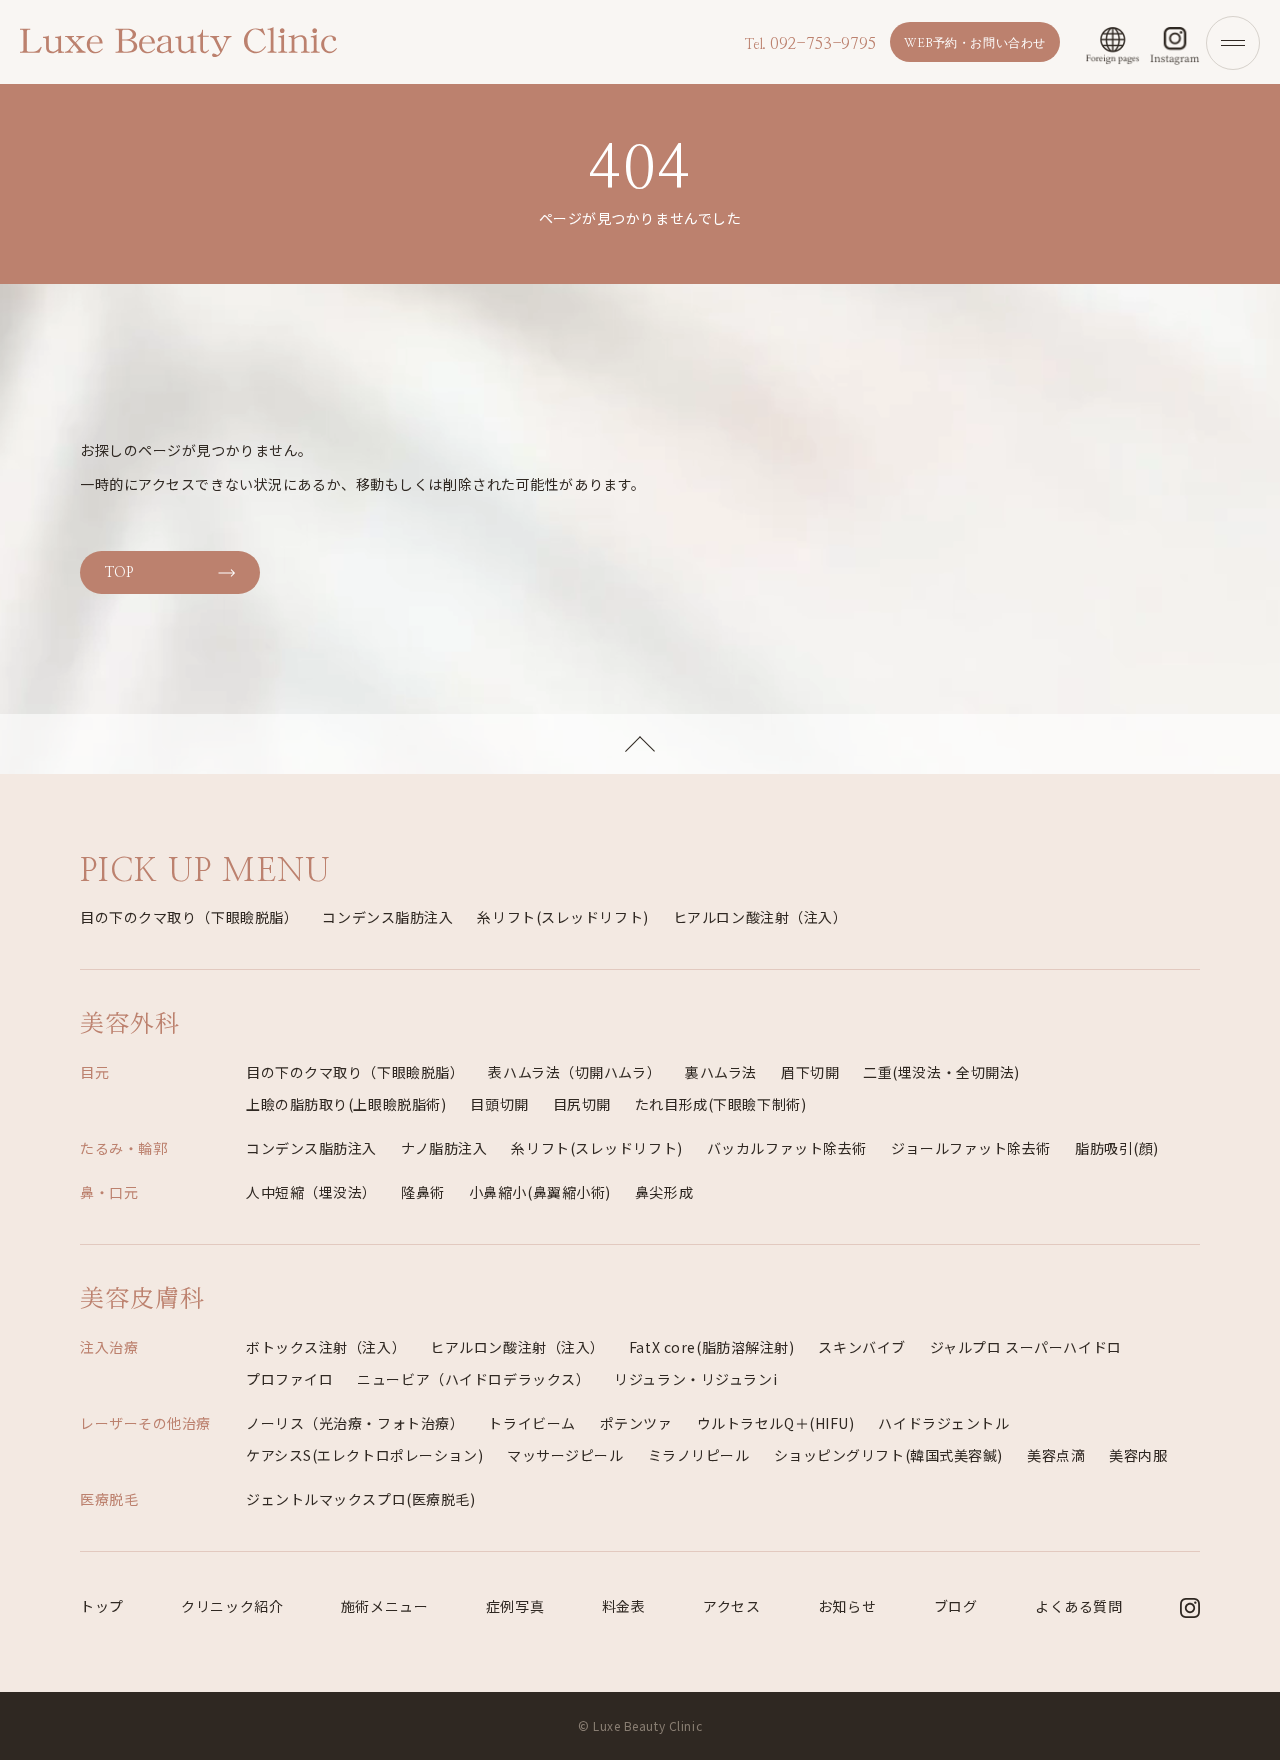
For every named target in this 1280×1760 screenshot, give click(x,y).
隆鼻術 (423, 1192)
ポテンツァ (636, 1423)
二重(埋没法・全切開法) (941, 1072)
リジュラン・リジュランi (695, 1379)
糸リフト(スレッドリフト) (562, 917)
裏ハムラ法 (721, 1072)
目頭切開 (499, 1104)
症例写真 (515, 1606)
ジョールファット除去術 (971, 1148)
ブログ (956, 1606)
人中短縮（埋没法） (311, 1192)
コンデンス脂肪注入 (387, 917)
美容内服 (1138, 1455)
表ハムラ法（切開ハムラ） (574, 1072)
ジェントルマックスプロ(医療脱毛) (361, 1499)
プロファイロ (289, 1379)
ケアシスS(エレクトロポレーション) (364, 1455)
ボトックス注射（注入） (326, 1347)
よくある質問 (1078, 1606)
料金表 (624, 1606)
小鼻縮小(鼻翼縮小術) (540, 1192)
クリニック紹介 (232, 1606)
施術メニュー (384, 1606)
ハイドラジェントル (943, 1423)
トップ (102, 1606)
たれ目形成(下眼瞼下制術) (720, 1104)
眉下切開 (810, 1072)
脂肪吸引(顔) (1117, 1148)
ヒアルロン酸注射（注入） (760, 917)
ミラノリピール (699, 1455)
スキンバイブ (861, 1347)
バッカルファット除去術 (787, 1148)
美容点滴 (1056, 1455)
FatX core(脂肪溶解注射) (712, 1347)
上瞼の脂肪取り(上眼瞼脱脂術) (346, 1104)
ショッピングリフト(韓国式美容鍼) (889, 1455)
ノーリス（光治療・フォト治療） (355, 1423)
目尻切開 (582, 1104)
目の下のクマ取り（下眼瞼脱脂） (189, 917)
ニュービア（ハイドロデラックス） (473, 1379)
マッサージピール (565, 1455)
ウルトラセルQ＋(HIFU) (776, 1423)
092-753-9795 (810, 44)
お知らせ (847, 1606)
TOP (119, 573)
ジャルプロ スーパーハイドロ (1026, 1347)
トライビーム (531, 1423)
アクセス (731, 1606)
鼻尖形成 (664, 1192)
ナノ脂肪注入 (444, 1148)
